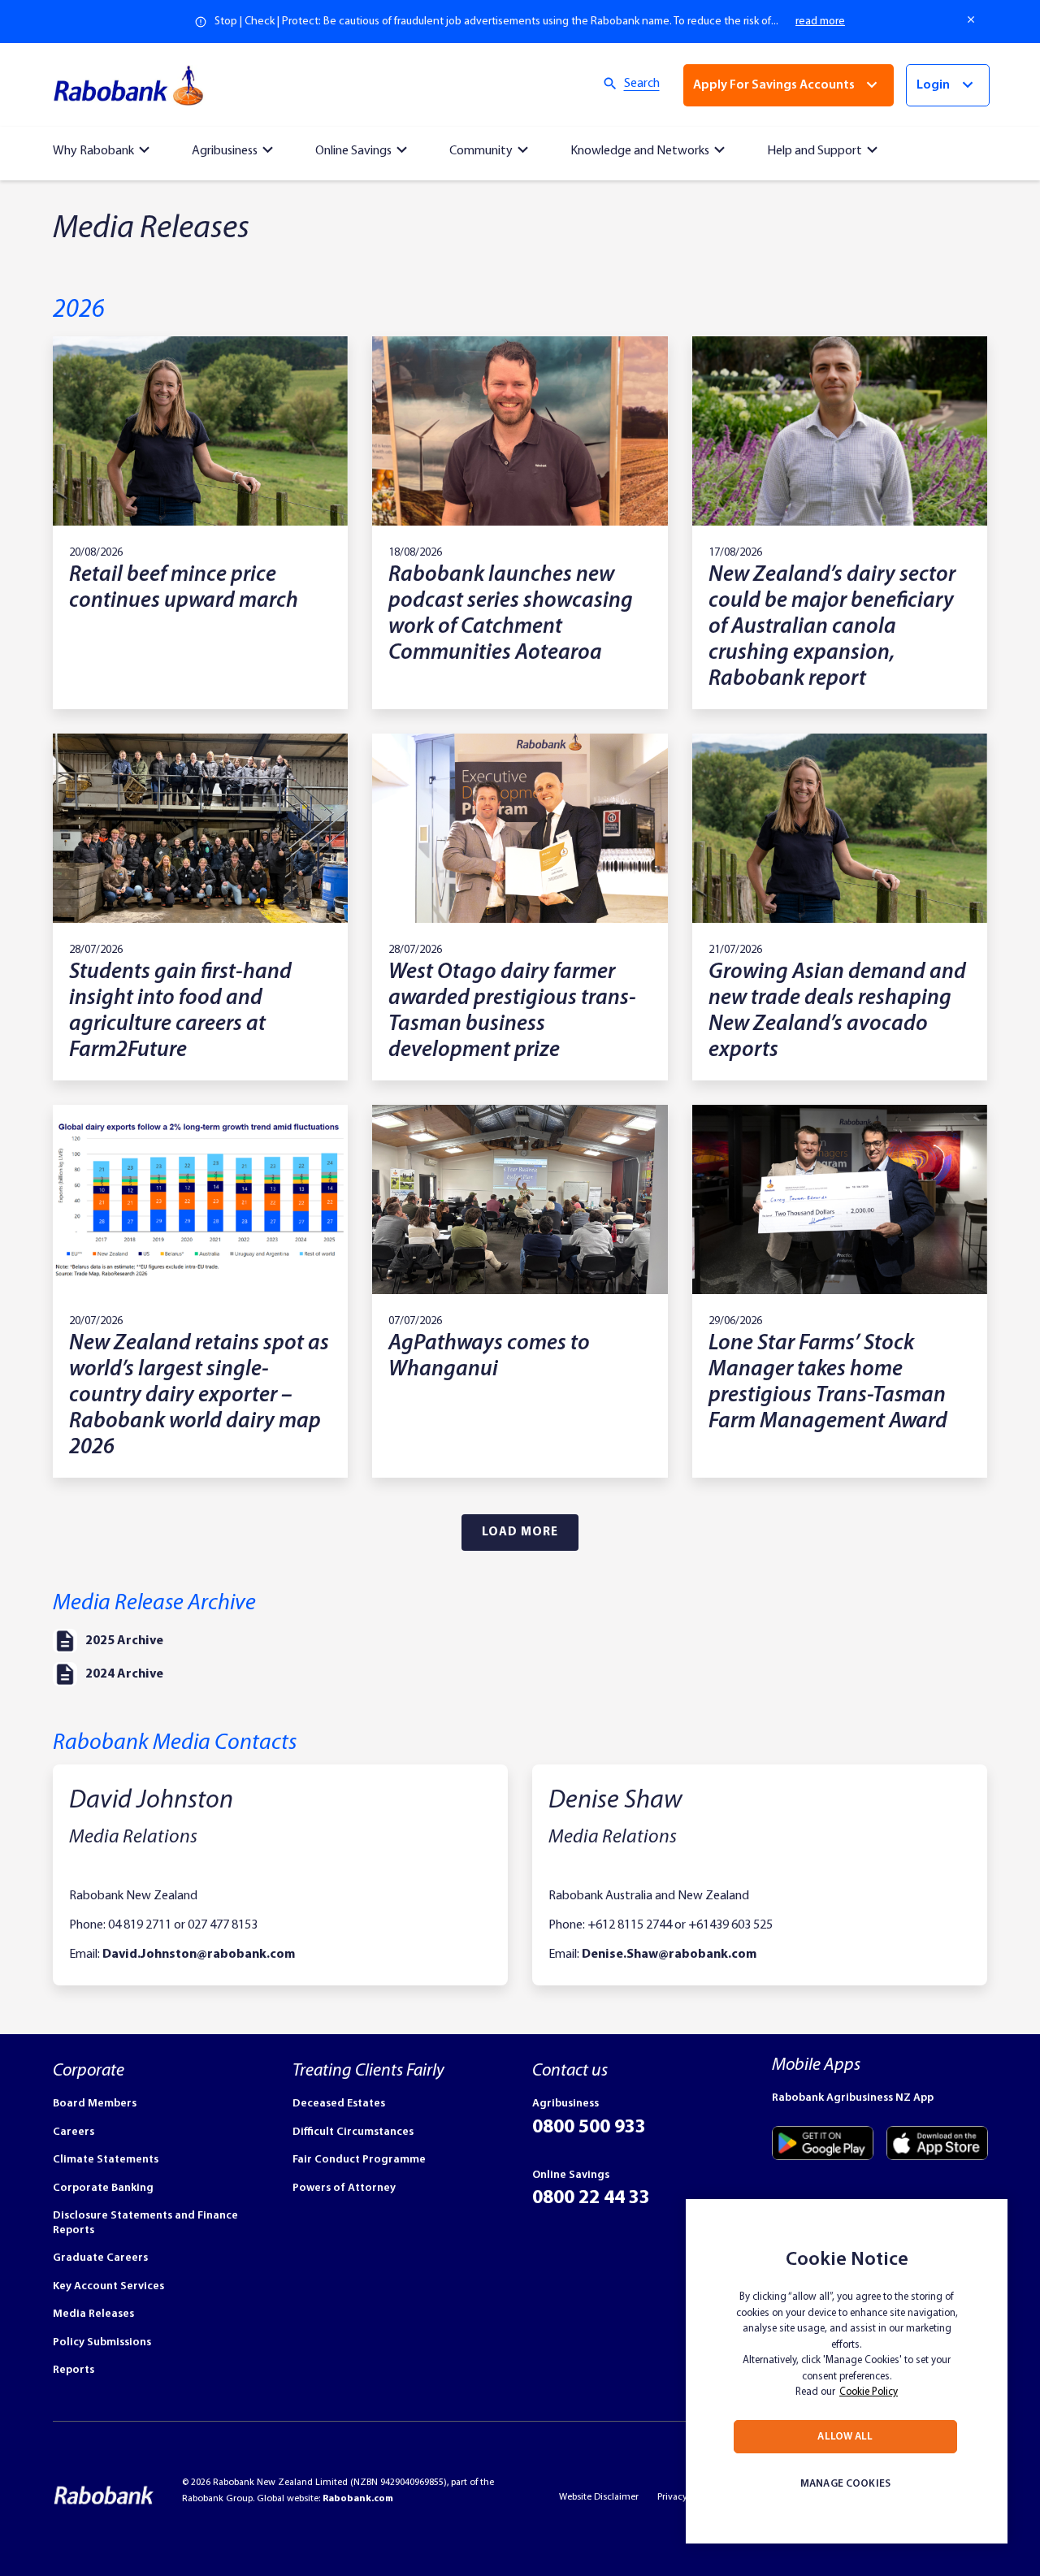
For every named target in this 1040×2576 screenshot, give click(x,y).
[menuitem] (104, 147)
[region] (847, 2371)
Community (481, 151)
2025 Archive (124, 1641)
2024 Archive (124, 1674)
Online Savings (353, 151)
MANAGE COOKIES (845, 2484)
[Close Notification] (972, 19)
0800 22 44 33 (591, 2198)
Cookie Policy (869, 2392)
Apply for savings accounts (774, 85)
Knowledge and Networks (640, 151)
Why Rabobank (93, 151)
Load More (520, 1533)
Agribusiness (225, 151)
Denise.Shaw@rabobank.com (669, 1955)
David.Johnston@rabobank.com (199, 1955)
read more (820, 22)
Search (642, 84)
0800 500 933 (589, 2128)
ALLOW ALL (845, 2437)
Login (933, 85)
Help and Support (815, 151)
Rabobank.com (358, 2499)
